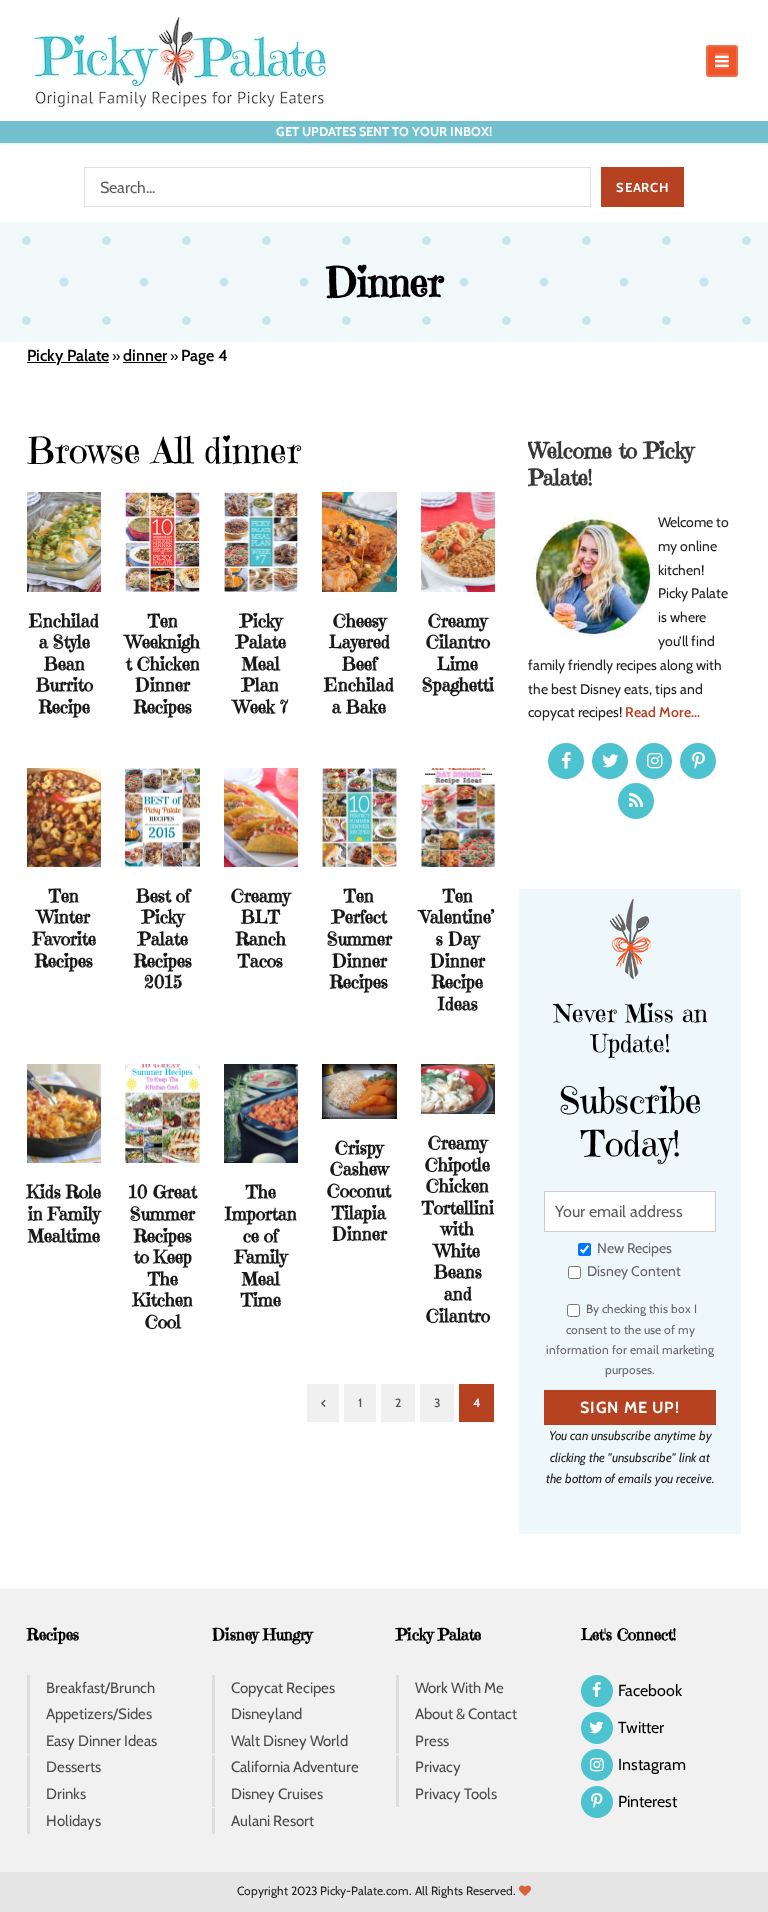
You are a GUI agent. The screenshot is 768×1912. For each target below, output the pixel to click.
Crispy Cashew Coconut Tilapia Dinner (359, 1190)
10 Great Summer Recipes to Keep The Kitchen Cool (163, 1256)
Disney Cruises (277, 1794)
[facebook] (566, 761)
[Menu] (722, 61)
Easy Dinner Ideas (101, 1741)
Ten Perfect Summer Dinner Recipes (359, 938)
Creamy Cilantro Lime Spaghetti (458, 653)
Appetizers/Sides (99, 1714)
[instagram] (654, 761)
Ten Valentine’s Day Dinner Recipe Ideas (457, 949)
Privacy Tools (456, 1794)
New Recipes (633, 1248)
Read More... (662, 712)
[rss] (636, 801)
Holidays (73, 1821)
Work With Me (459, 1688)
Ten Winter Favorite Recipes (64, 928)
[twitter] (610, 761)
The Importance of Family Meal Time (261, 1245)
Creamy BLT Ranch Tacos (260, 928)
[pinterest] (698, 761)
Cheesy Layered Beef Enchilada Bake (359, 663)
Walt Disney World (289, 1741)
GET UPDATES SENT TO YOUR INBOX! (384, 131)
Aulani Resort (272, 1821)
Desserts (73, 1767)
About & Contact (466, 1714)
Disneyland (266, 1714)
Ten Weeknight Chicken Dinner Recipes (163, 663)
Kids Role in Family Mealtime (64, 1213)
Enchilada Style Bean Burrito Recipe (64, 663)
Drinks (66, 1794)
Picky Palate (68, 355)
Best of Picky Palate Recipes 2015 (163, 938)
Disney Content (632, 1271)
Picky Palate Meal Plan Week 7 (261, 663)
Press (432, 1741)
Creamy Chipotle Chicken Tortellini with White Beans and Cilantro (458, 1229)
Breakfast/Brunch (100, 1688)
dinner (145, 355)
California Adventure (295, 1767)
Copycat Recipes (283, 1688)
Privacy (438, 1767)
